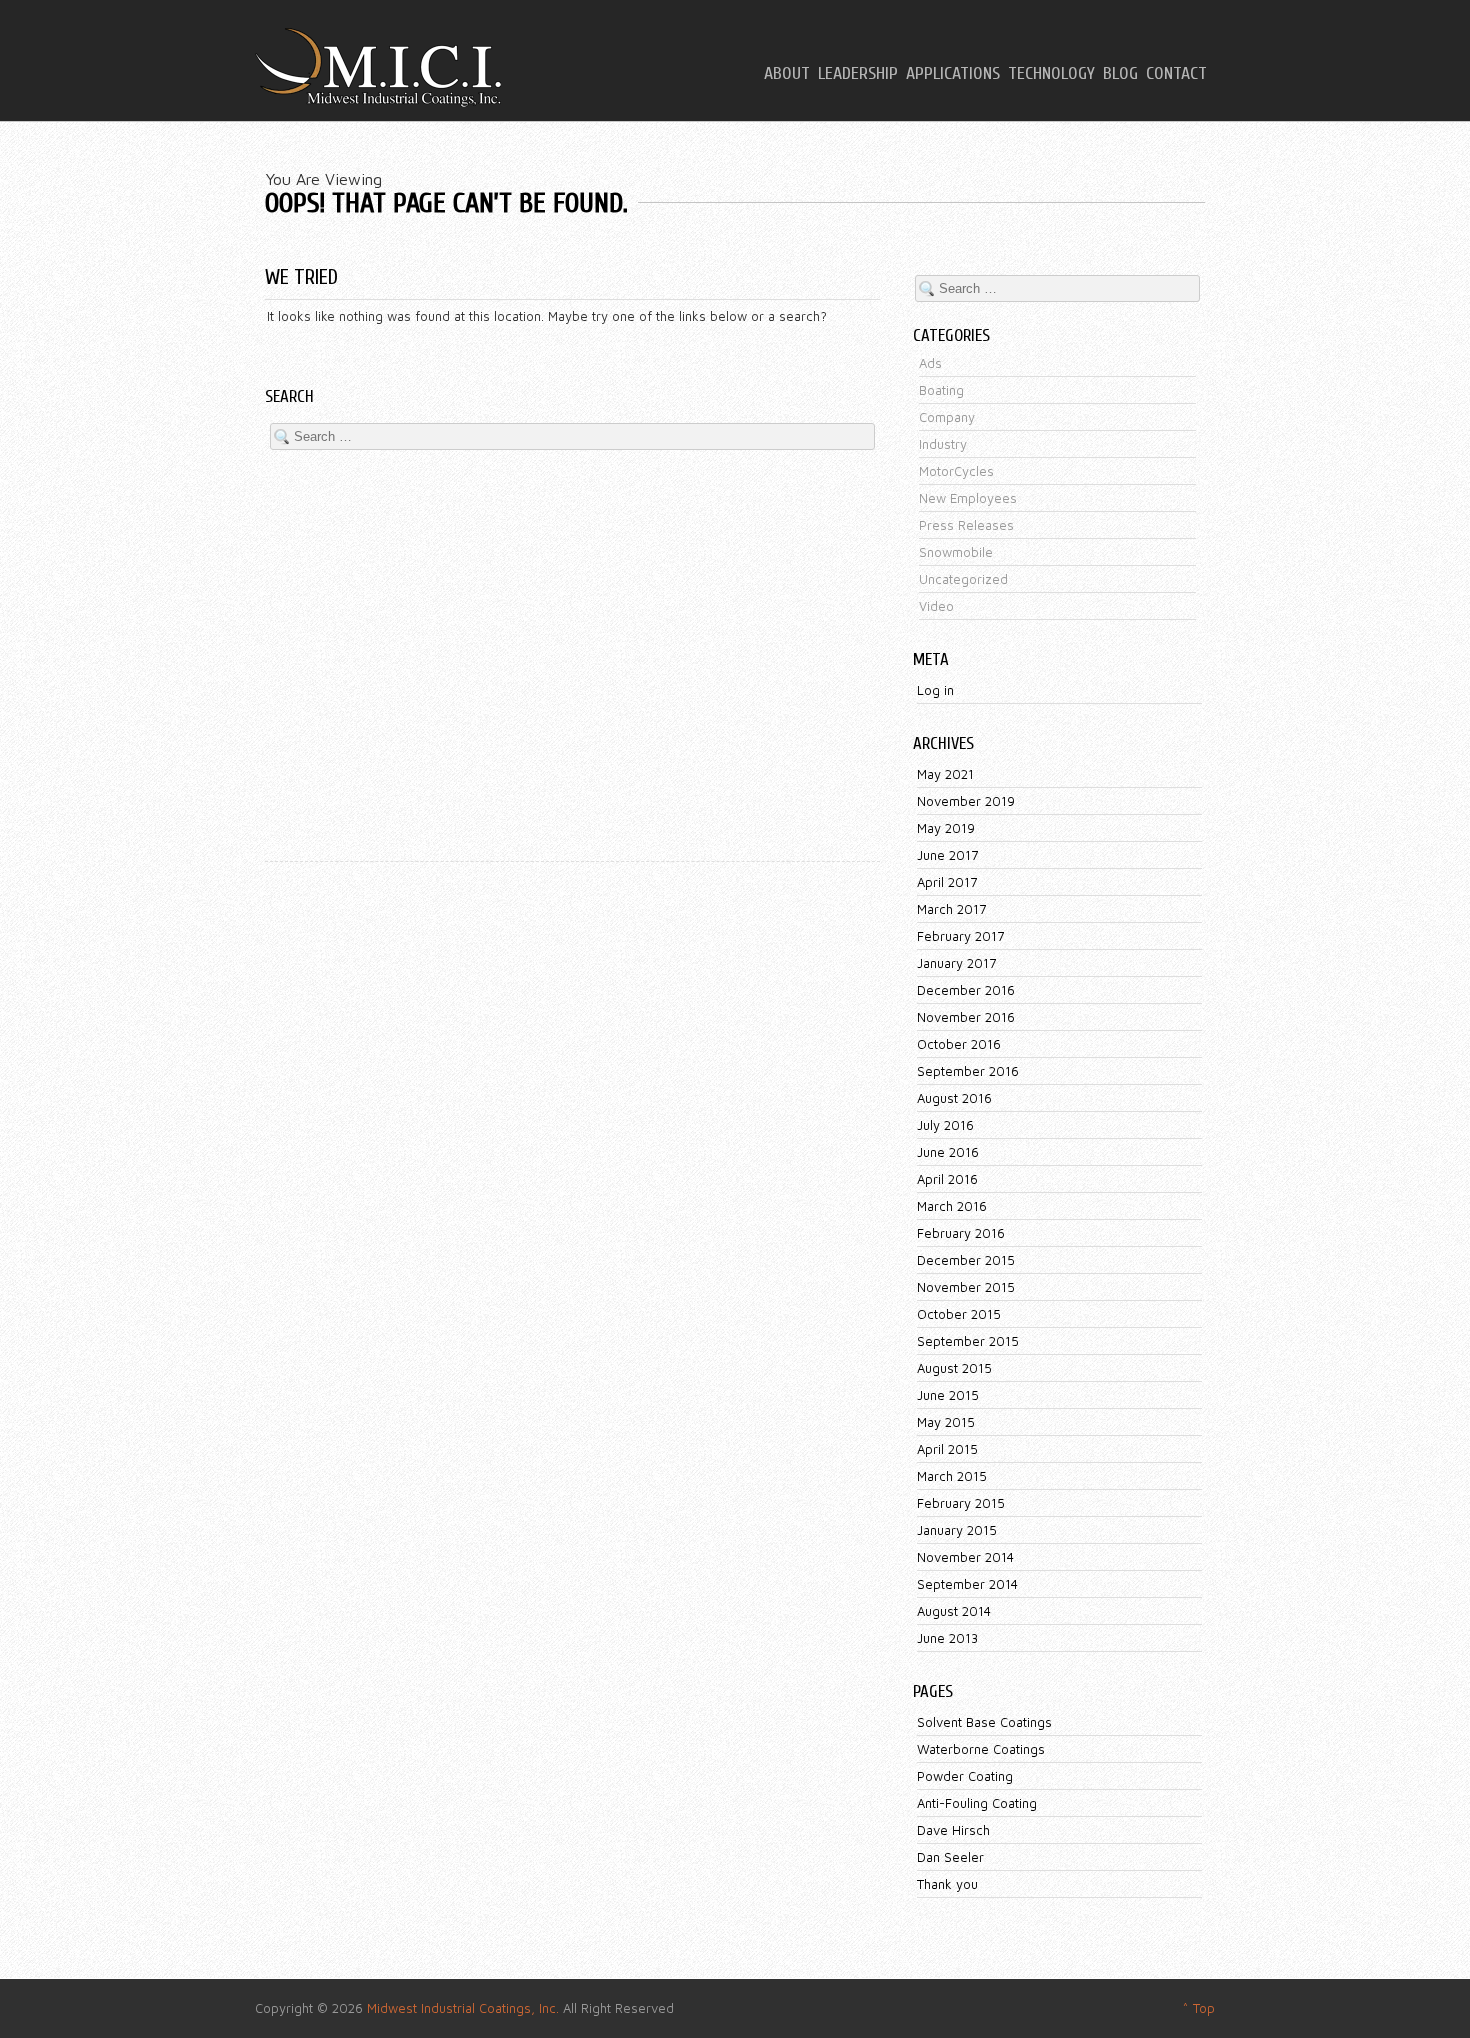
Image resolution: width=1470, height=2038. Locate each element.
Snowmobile (956, 552)
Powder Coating (965, 1776)
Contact (1176, 74)
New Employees (968, 498)
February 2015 (961, 1503)
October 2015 (959, 1314)
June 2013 (947, 1638)
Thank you (947, 1884)
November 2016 (966, 1017)
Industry (943, 444)
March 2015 (952, 1476)
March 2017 (951, 909)
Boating (941, 390)
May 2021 (945, 774)
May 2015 (946, 1422)
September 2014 (967, 1584)
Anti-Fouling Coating (977, 1803)
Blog (1120, 74)
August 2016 (954, 1098)
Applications (953, 74)
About (787, 74)
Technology (1051, 74)
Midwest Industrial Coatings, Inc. (463, 2008)
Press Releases (966, 525)
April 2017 (947, 882)
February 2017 (960, 936)
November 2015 (966, 1287)
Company (947, 417)
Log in (935, 690)
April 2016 (947, 1179)
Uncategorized (963, 579)
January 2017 (956, 963)
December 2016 (966, 990)
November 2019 (966, 801)
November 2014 (965, 1557)
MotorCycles (956, 471)
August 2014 (954, 1611)
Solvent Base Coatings (984, 1722)
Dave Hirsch (953, 1830)
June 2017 (947, 855)
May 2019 (946, 828)
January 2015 (957, 1530)
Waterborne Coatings (981, 1749)
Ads (930, 363)
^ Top (1198, 2008)
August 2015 (954, 1368)
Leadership (858, 74)
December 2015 (966, 1260)
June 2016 (948, 1152)
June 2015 (948, 1395)
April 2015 (947, 1449)
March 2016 (952, 1206)
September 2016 (968, 1071)
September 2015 (968, 1341)
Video (936, 606)
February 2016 (961, 1233)
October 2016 (959, 1044)
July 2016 (945, 1125)
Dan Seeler (950, 1857)
